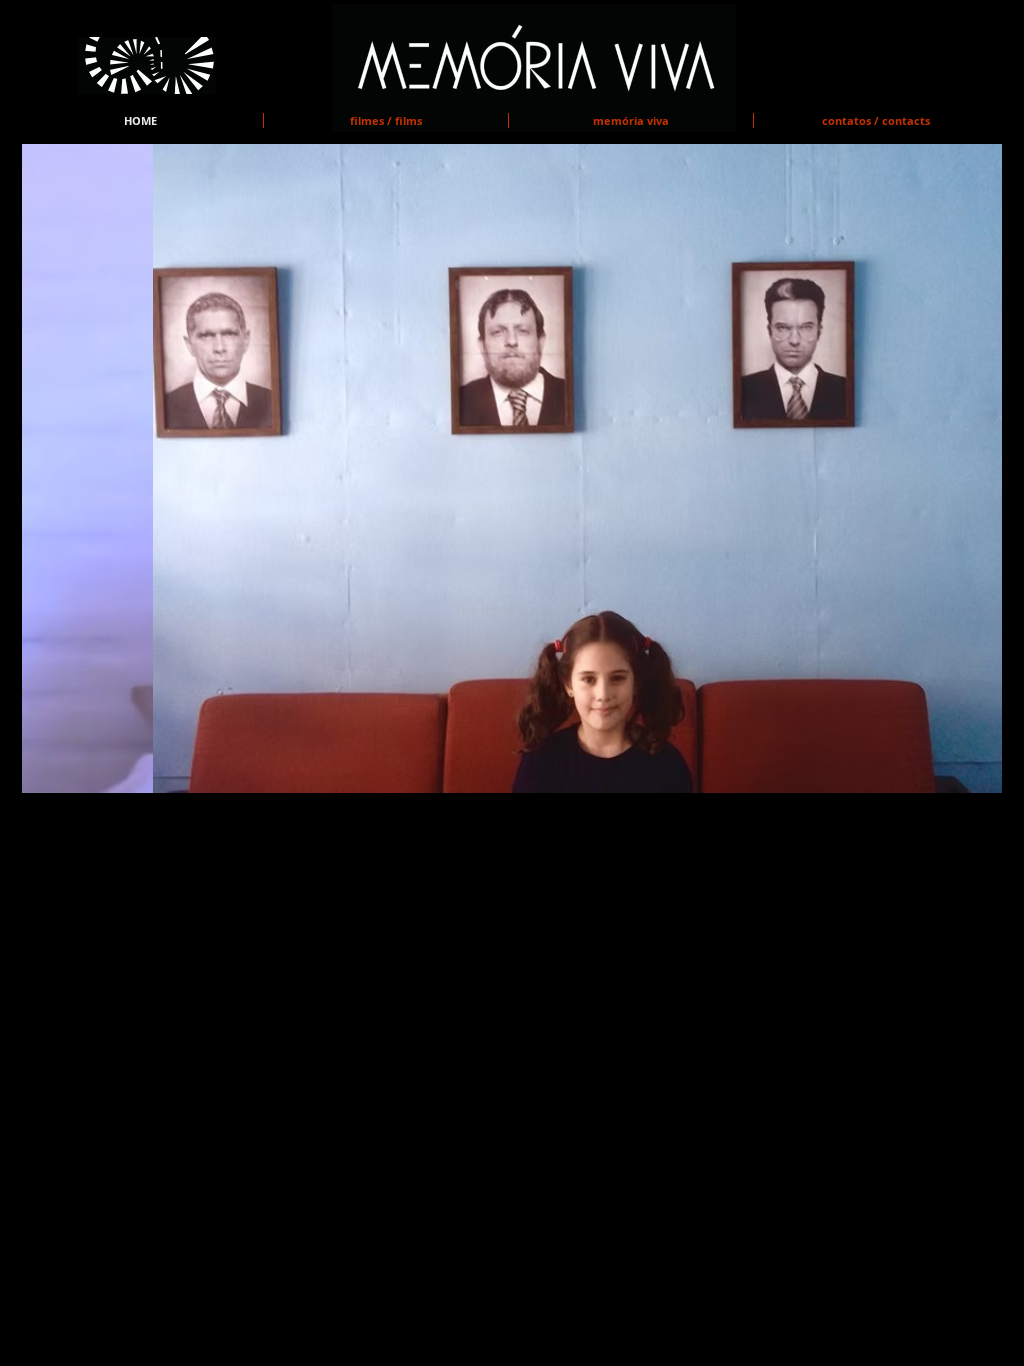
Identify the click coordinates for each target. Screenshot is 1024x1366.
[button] (512, 468)
